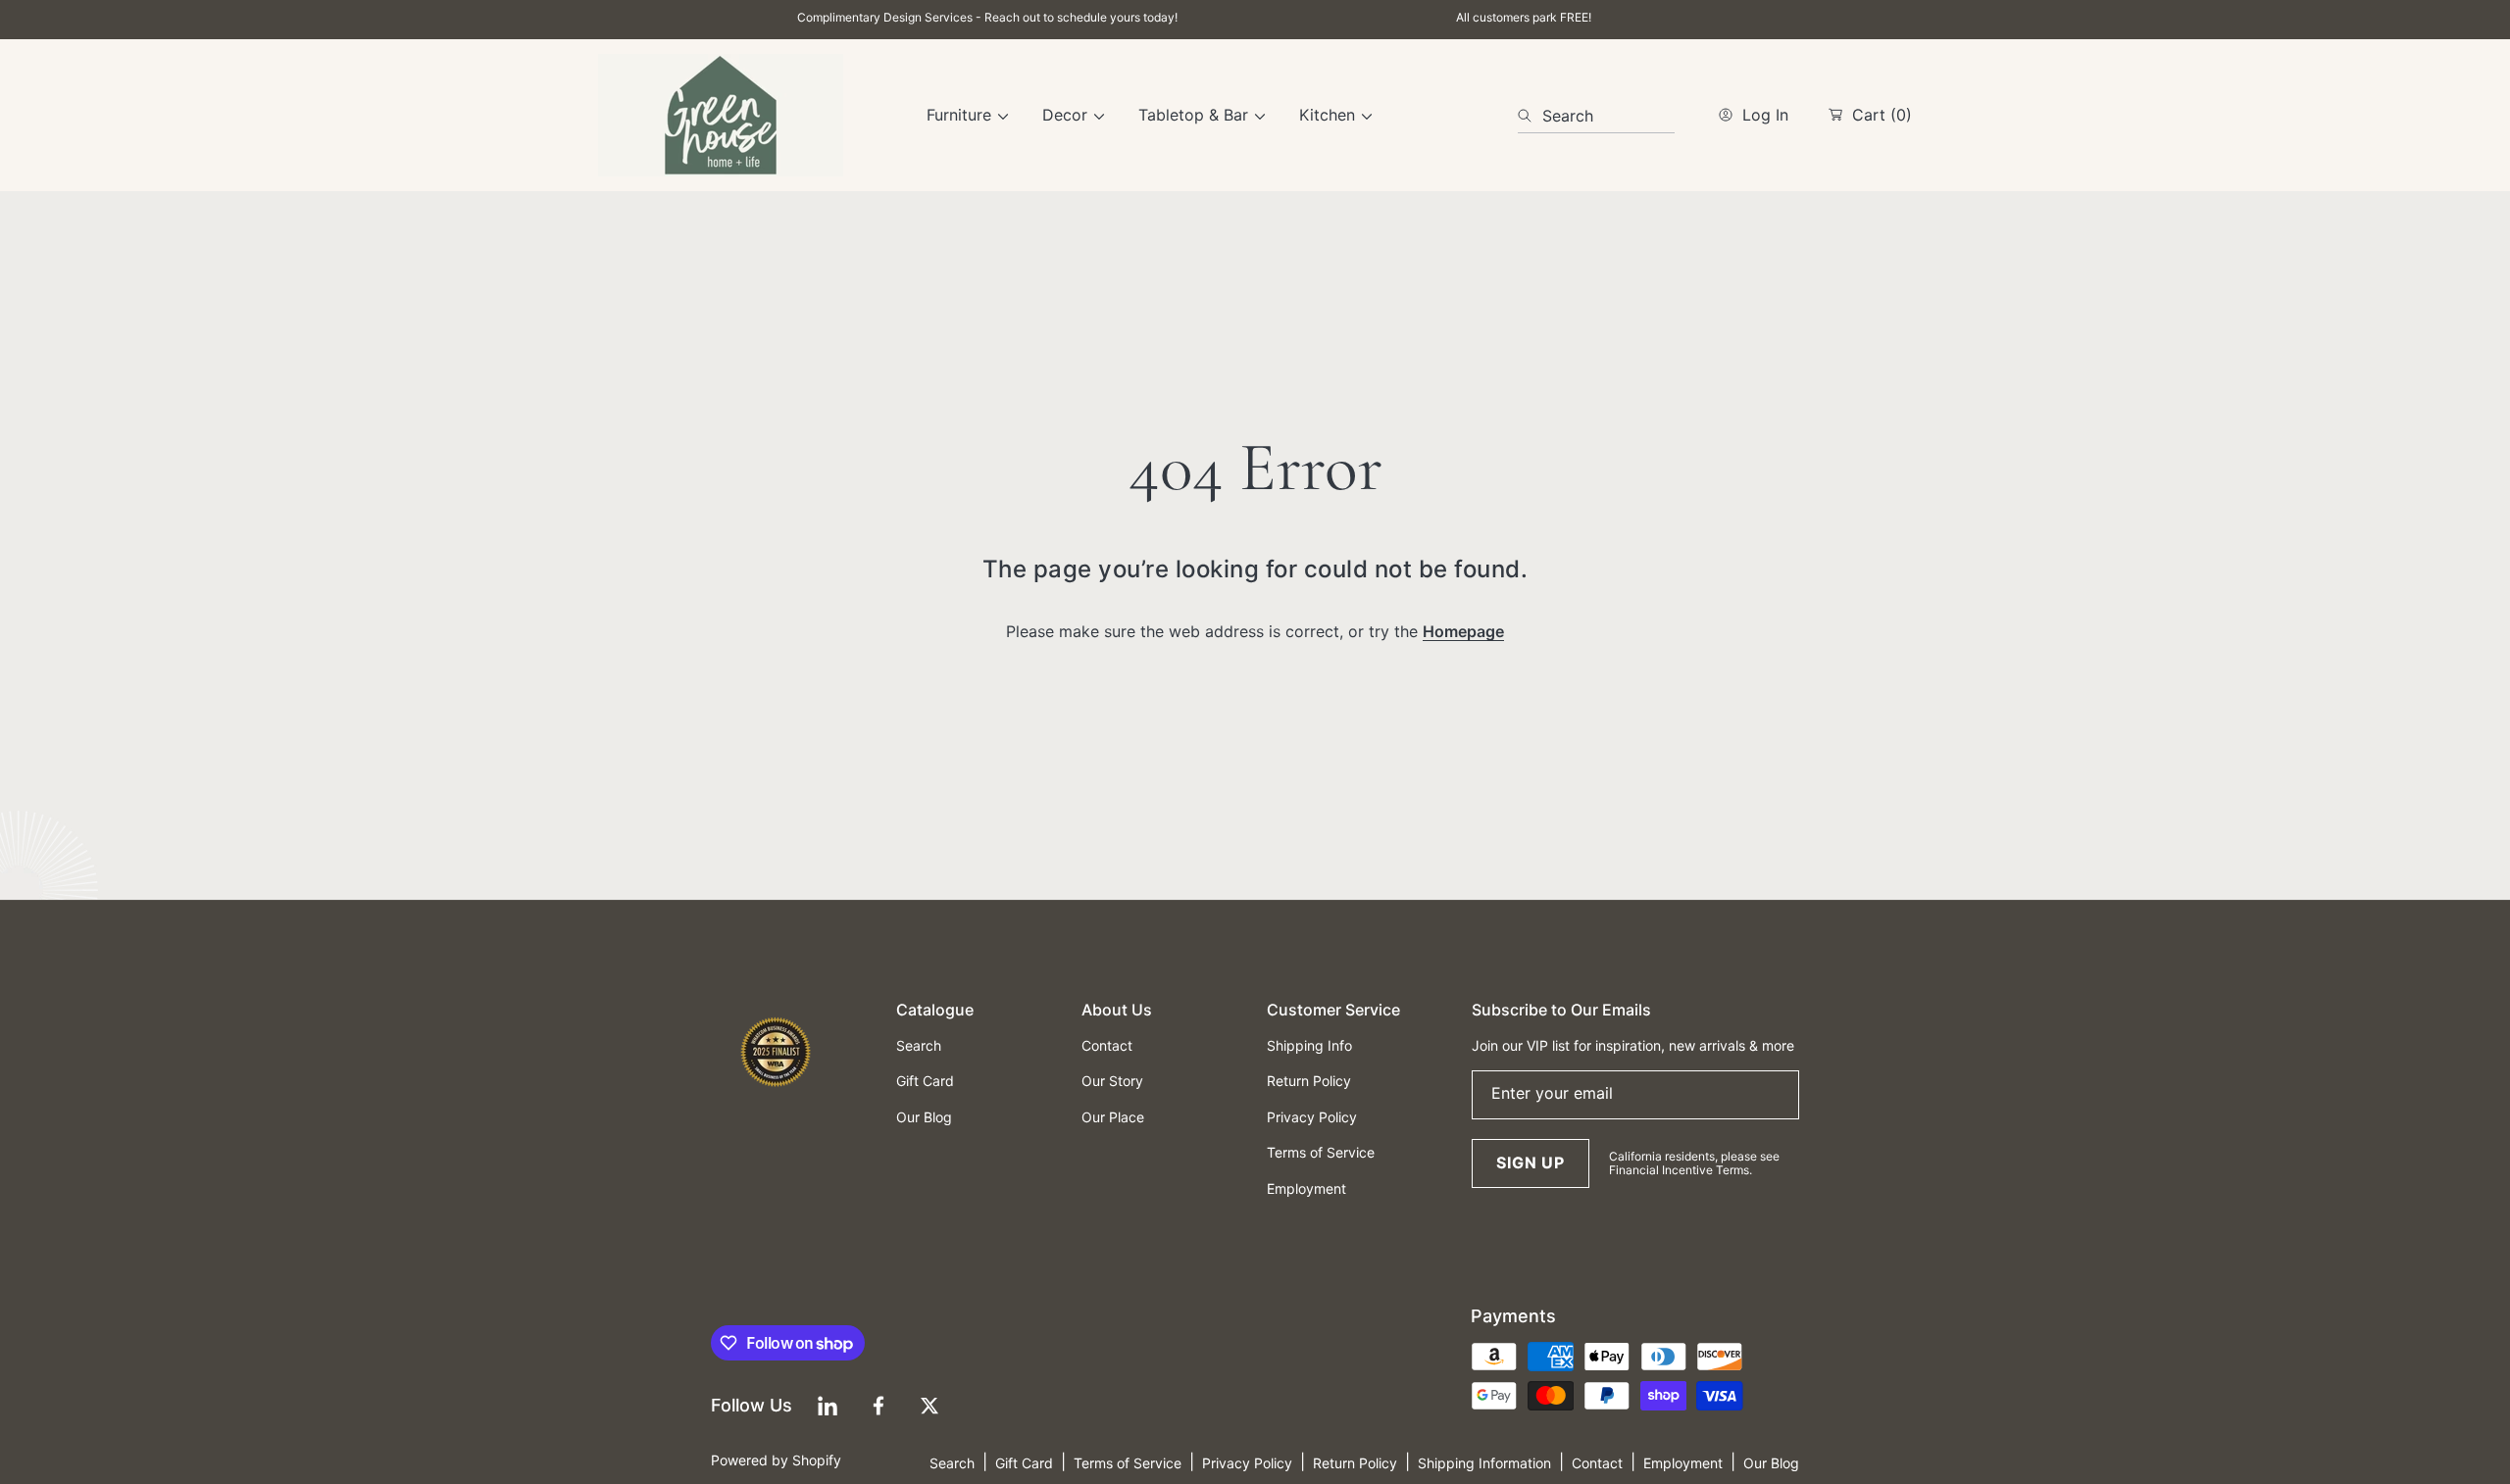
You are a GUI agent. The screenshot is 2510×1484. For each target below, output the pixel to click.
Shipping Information (1484, 1463)
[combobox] (1596, 116)
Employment (1683, 1463)
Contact (1597, 1463)
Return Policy (1355, 1463)
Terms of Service (1128, 1463)
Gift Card (1024, 1463)
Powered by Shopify (776, 1460)
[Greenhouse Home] (721, 115)
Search (952, 1463)
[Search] (1530, 116)
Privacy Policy (1247, 1463)
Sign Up (1531, 1162)
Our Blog (1771, 1463)
